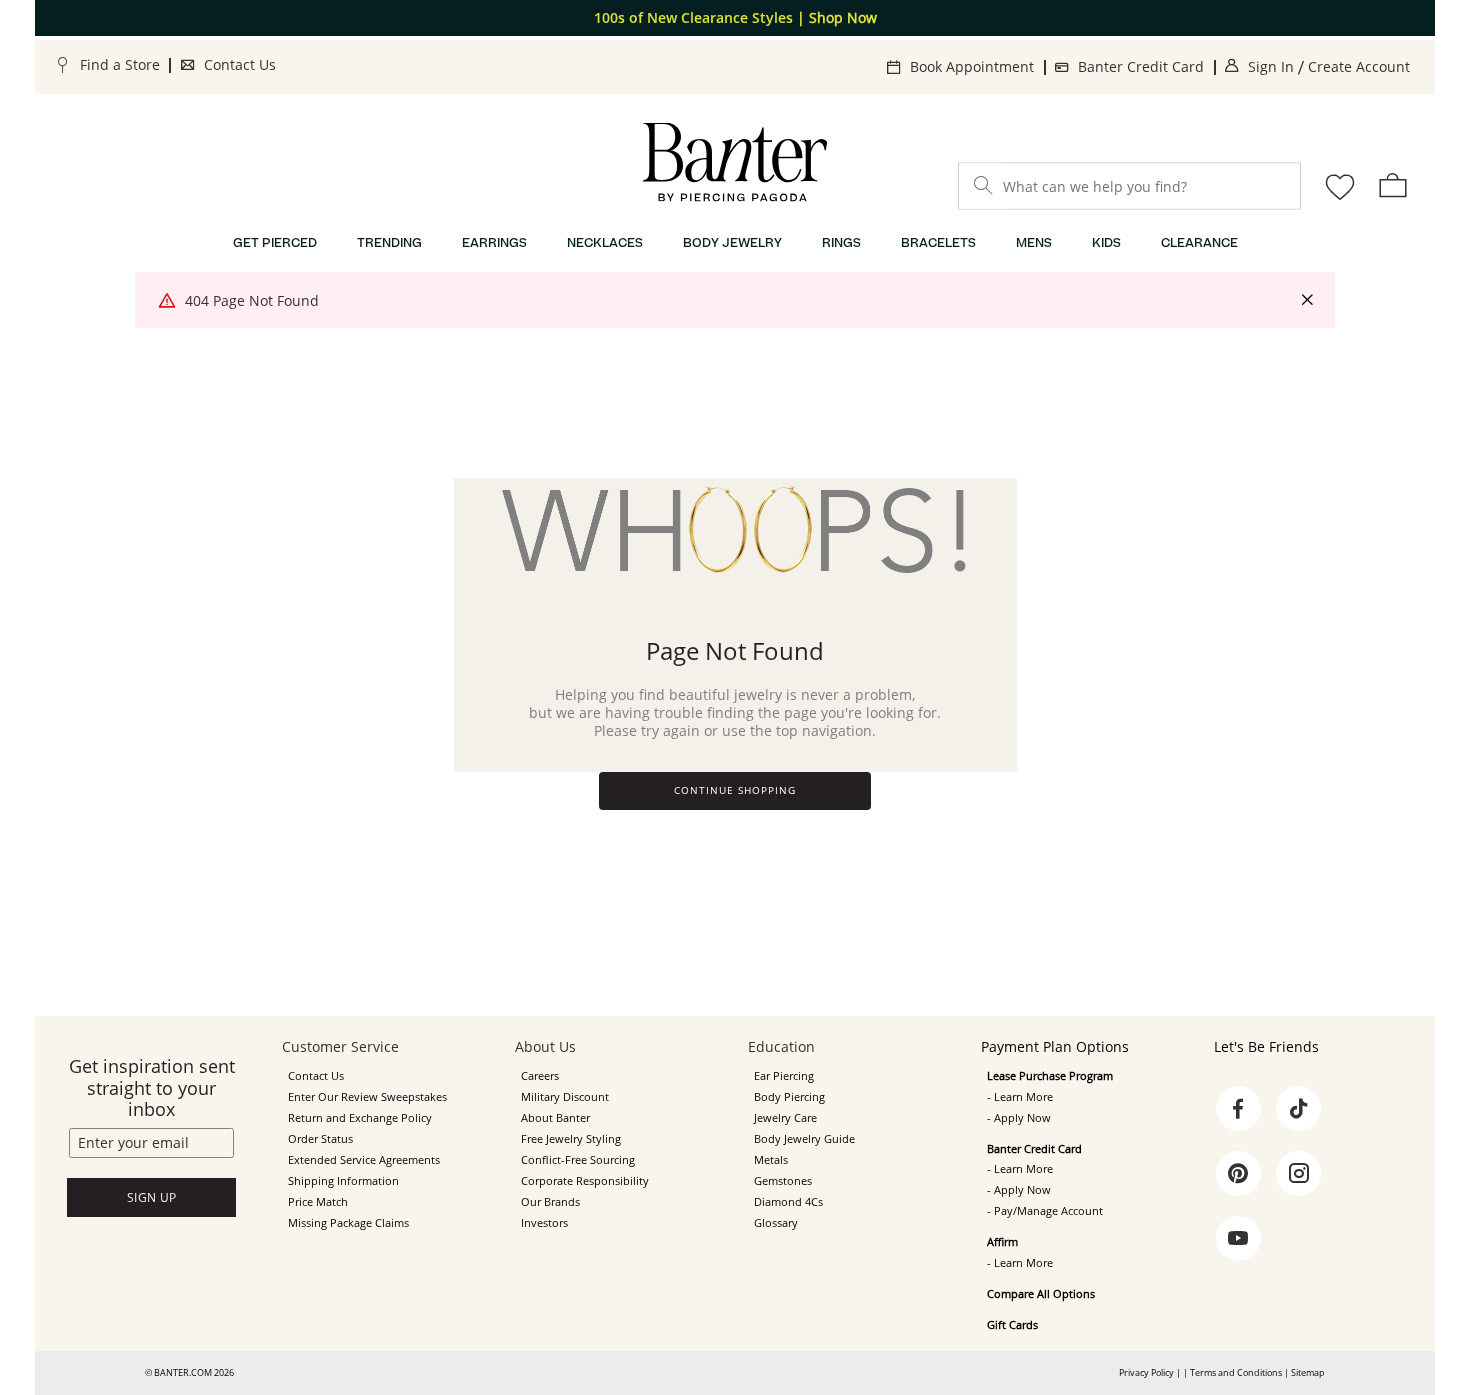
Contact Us (240, 64)
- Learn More (1020, 1097)
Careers (540, 1076)
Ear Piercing (784, 1076)
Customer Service (340, 1046)
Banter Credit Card (1141, 66)
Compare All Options (1041, 1294)
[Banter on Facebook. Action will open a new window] (1238, 1109)
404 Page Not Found (252, 300)
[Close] (1307, 300)
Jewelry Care (785, 1118)
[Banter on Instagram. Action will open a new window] (1299, 1174)
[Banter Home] (735, 162)
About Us (545, 1046)
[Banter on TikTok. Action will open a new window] (1299, 1109)
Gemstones (783, 1181)
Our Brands (550, 1202)
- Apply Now (1019, 1118)
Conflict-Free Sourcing (578, 1160)
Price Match (318, 1202)
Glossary (776, 1223)
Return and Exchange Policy (360, 1118)
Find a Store (120, 64)
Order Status (320, 1139)
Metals (771, 1160)
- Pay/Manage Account (1045, 1211)
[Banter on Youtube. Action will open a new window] (1238, 1239)
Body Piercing (789, 1097)
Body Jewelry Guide (804, 1139)
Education (781, 1046)
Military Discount (565, 1097)
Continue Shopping (735, 790)
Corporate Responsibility (585, 1181)
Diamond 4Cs (788, 1202)
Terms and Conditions (1236, 1372)
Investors (544, 1223)
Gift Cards (1012, 1325)
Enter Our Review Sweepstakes (367, 1097)
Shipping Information (343, 1181)
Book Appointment (972, 66)
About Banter (555, 1118)
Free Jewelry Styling (571, 1139)
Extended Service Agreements (364, 1160)
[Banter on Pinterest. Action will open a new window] (1238, 1174)
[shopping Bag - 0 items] (1393, 185)
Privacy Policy (1146, 1372)
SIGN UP (152, 1197)
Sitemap (1308, 1372)
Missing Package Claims (348, 1223)
